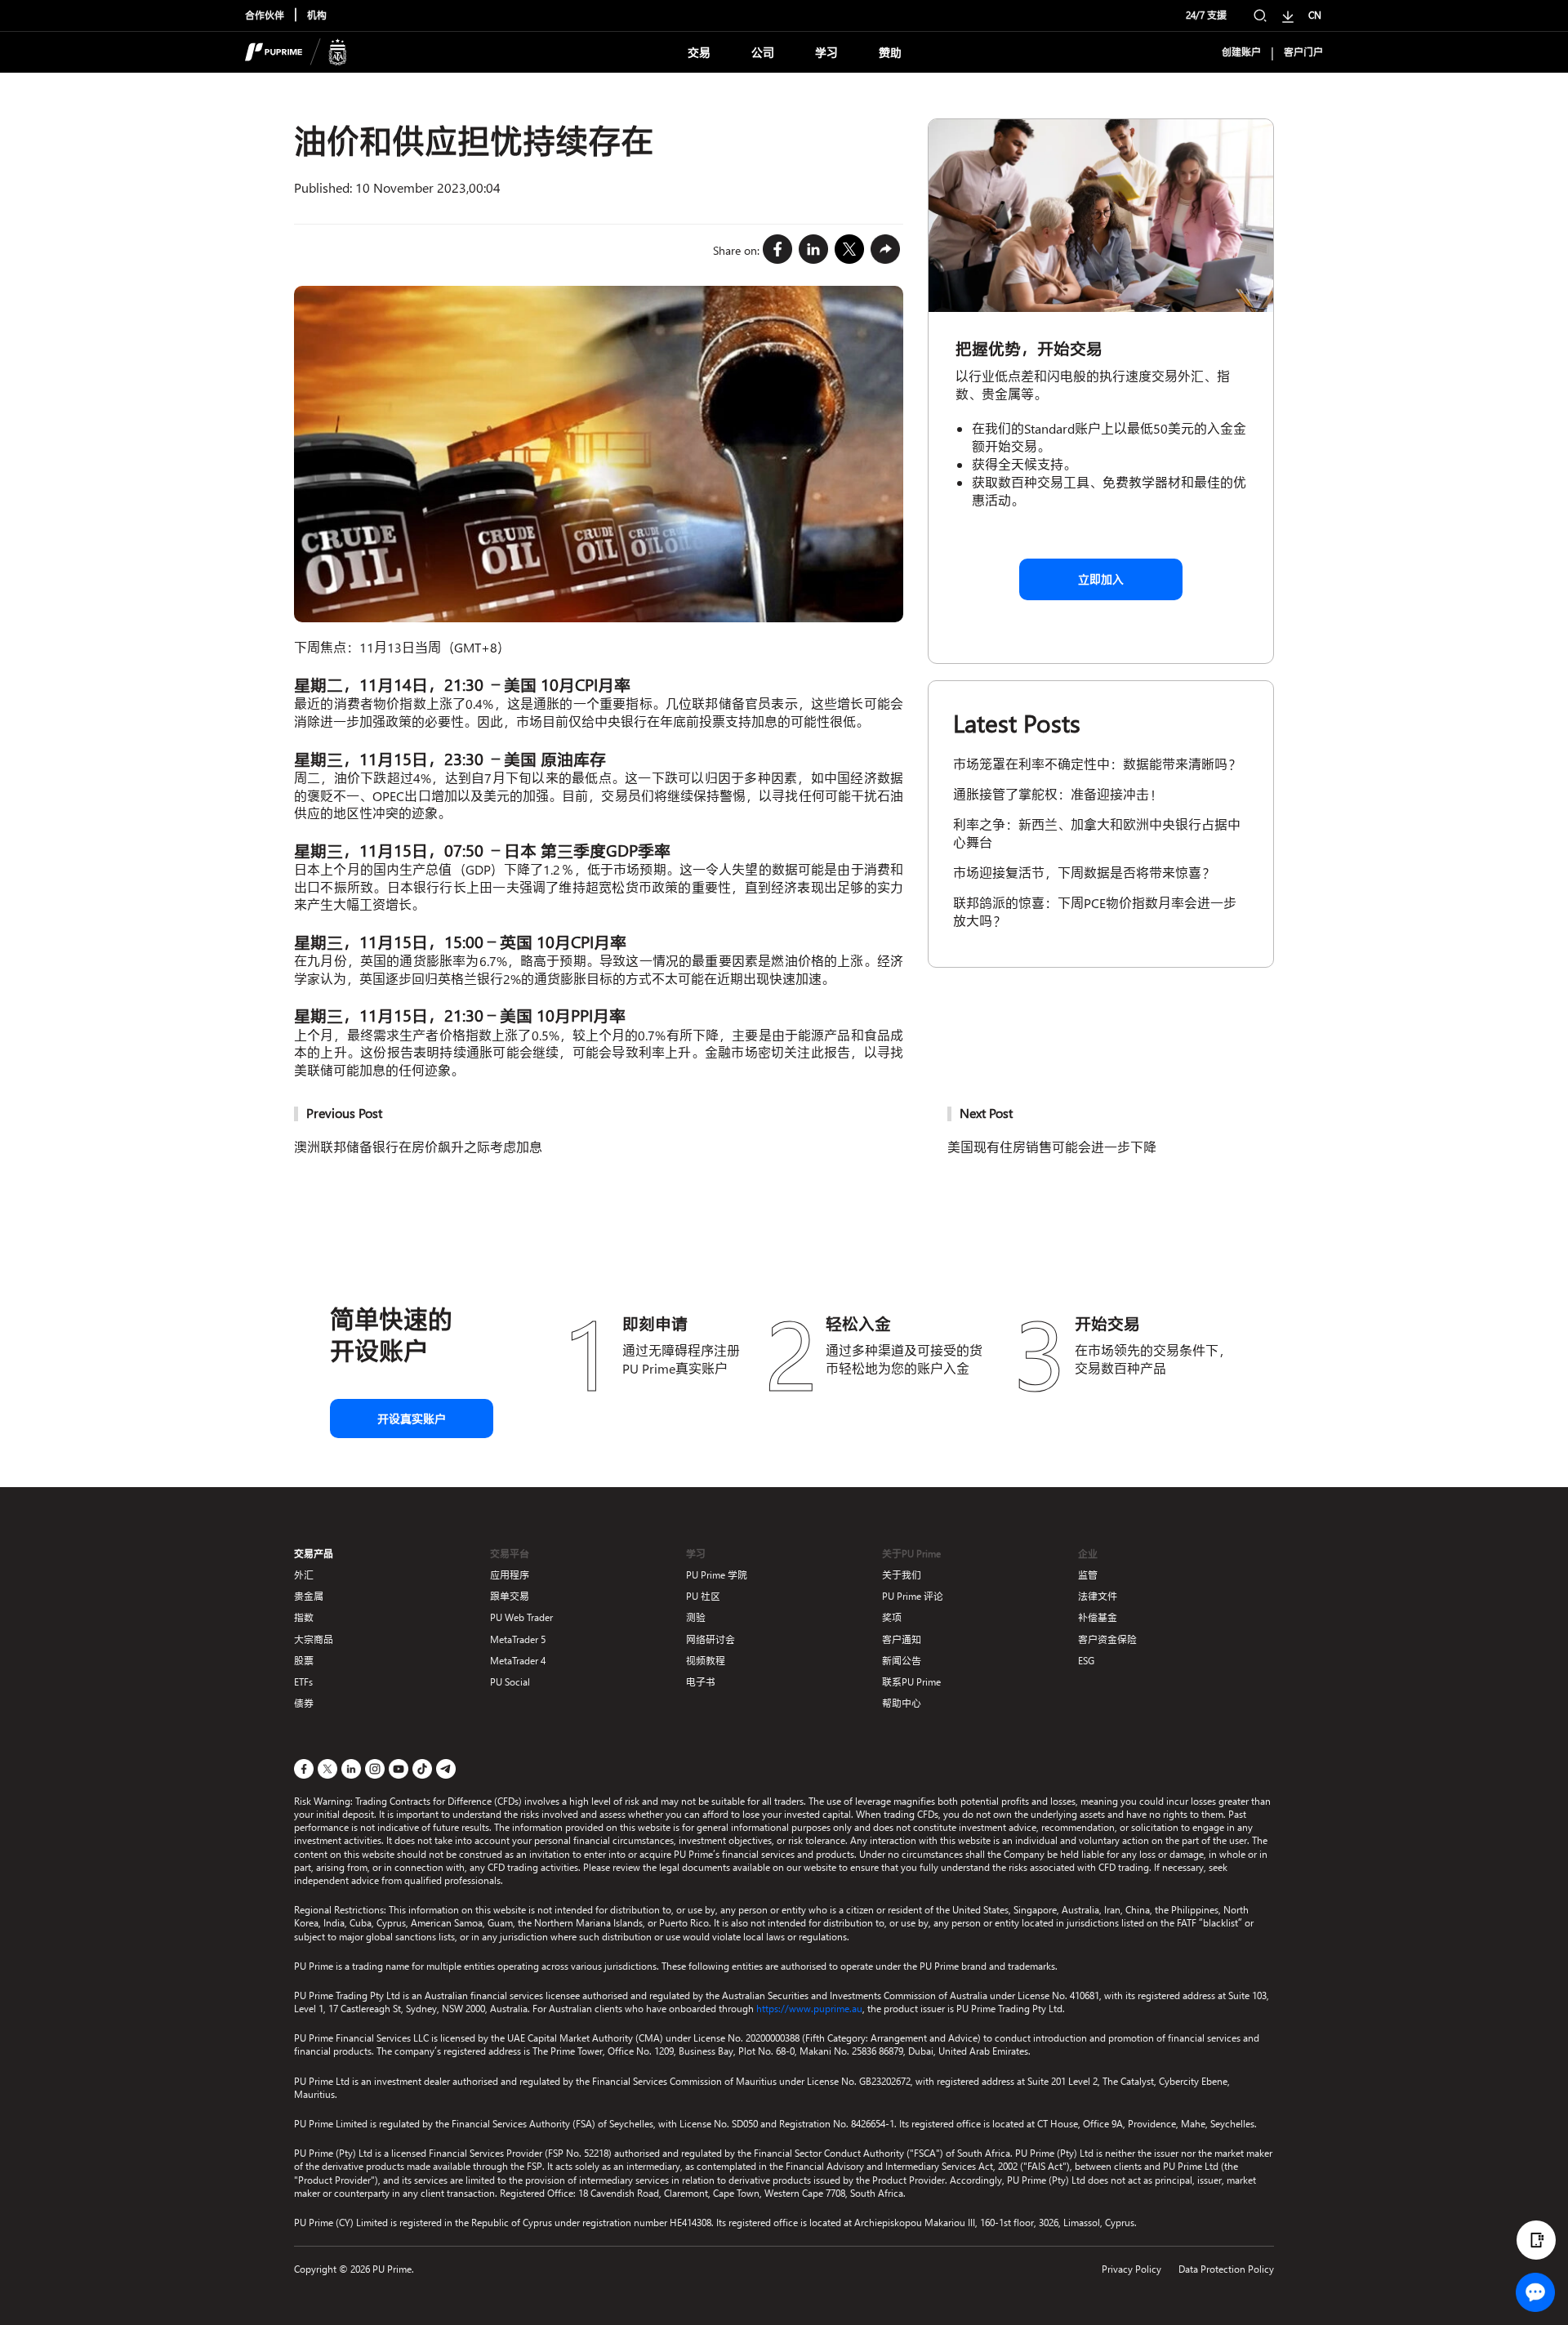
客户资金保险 (1107, 1639)
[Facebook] (777, 250)
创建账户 (1241, 52)
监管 (1088, 1575)
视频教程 (706, 1661)
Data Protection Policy (1226, 2269)
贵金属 (309, 1596)
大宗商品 (314, 1639)
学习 (826, 53)
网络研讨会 (710, 1639)
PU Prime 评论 (913, 1596)
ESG (1086, 1661)
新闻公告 (902, 1661)
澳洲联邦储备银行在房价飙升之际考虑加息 (418, 1147)
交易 (699, 53)
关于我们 (902, 1575)
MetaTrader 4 (518, 1661)
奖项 (892, 1617)
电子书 (701, 1682)
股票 (304, 1661)
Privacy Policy (1131, 2269)
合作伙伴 (265, 16)
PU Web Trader (521, 1617)
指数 (304, 1617)
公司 (763, 53)
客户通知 (902, 1639)
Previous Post (344, 1113)
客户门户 (1303, 52)
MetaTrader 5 (518, 1639)
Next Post (986, 1113)
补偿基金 (1098, 1617)
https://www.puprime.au (809, 2009)
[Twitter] (849, 250)
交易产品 (314, 1554)
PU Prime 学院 (717, 1575)
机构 (317, 16)
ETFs (303, 1682)
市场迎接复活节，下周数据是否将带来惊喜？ (1084, 873)
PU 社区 (703, 1596)
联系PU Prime (911, 1682)
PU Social (510, 1682)
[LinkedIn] (813, 250)
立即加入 (1101, 579)
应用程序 (510, 1575)
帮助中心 (902, 1703)
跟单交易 (510, 1596)
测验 (696, 1617)
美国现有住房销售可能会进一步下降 (1052, 1147)
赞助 (890, 53)
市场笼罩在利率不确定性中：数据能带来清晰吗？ (1097, 764)
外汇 (304, 1575)
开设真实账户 (412, 1419)
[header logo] (296, 52)
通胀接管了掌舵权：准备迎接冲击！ (1058, 794)
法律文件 (1098, 1596)
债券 (304, 1703)
